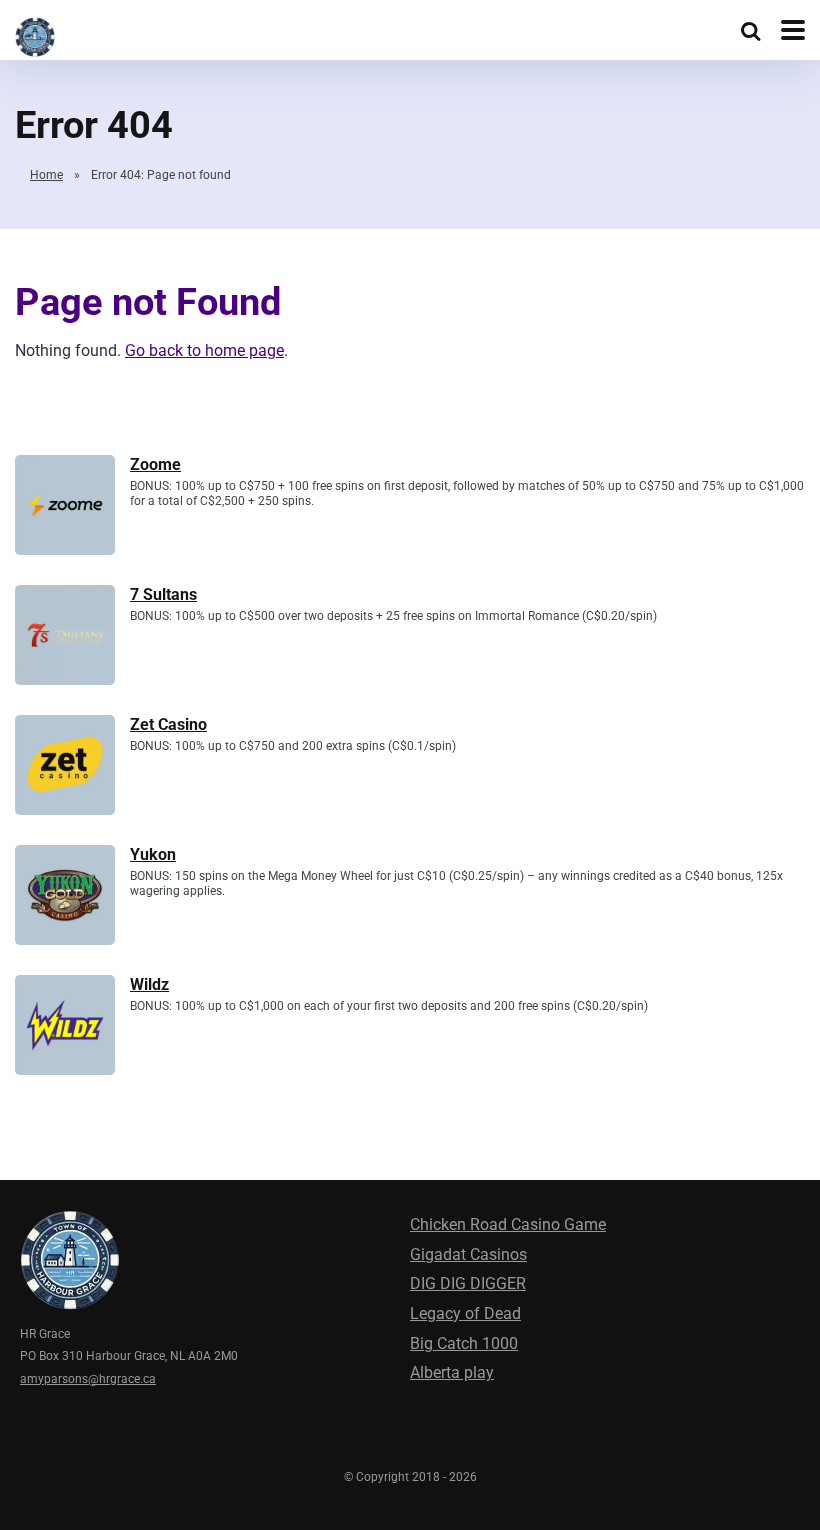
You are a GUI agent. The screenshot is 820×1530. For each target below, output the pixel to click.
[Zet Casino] (65, 809)
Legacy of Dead (465, 1313)
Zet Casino (168, 724)
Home (46, 175)
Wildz (149, 984)
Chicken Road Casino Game (508, 1224)
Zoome (155, 464)
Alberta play (452, 1372)
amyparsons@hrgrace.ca (88, 1379)
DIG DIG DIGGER (468, 1283)
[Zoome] (65, 549)
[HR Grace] (35, 34)
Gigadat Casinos (468, 1254)
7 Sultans (163, 594)
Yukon (153, 854)
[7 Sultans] (65, 679)
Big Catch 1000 (464, 1343)
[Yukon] (65, 939)
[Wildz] (65, 1069)
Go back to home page (204, 350)
